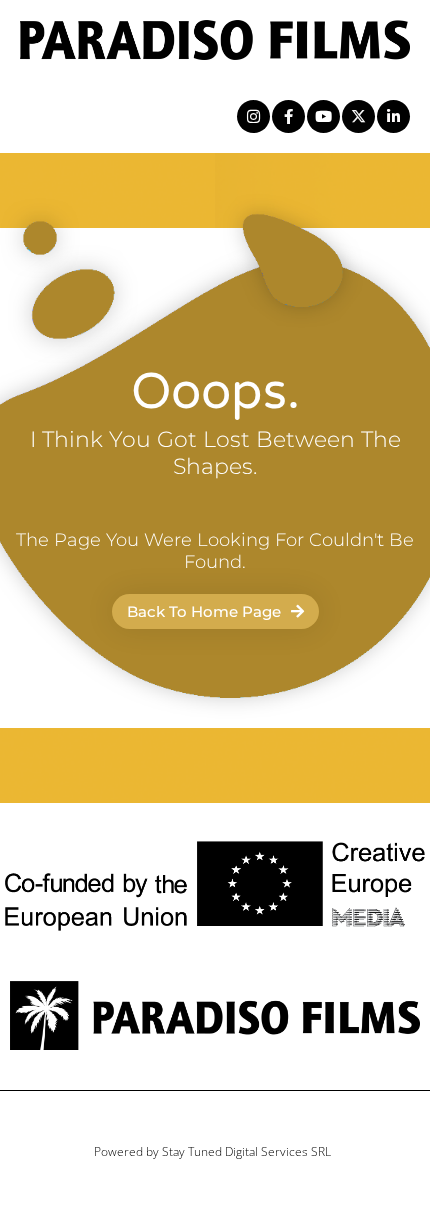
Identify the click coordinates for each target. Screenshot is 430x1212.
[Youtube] (323, 116)
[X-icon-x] (358, 116)
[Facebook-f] (288, 116)
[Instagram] (253, 116)
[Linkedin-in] (393, 116)
